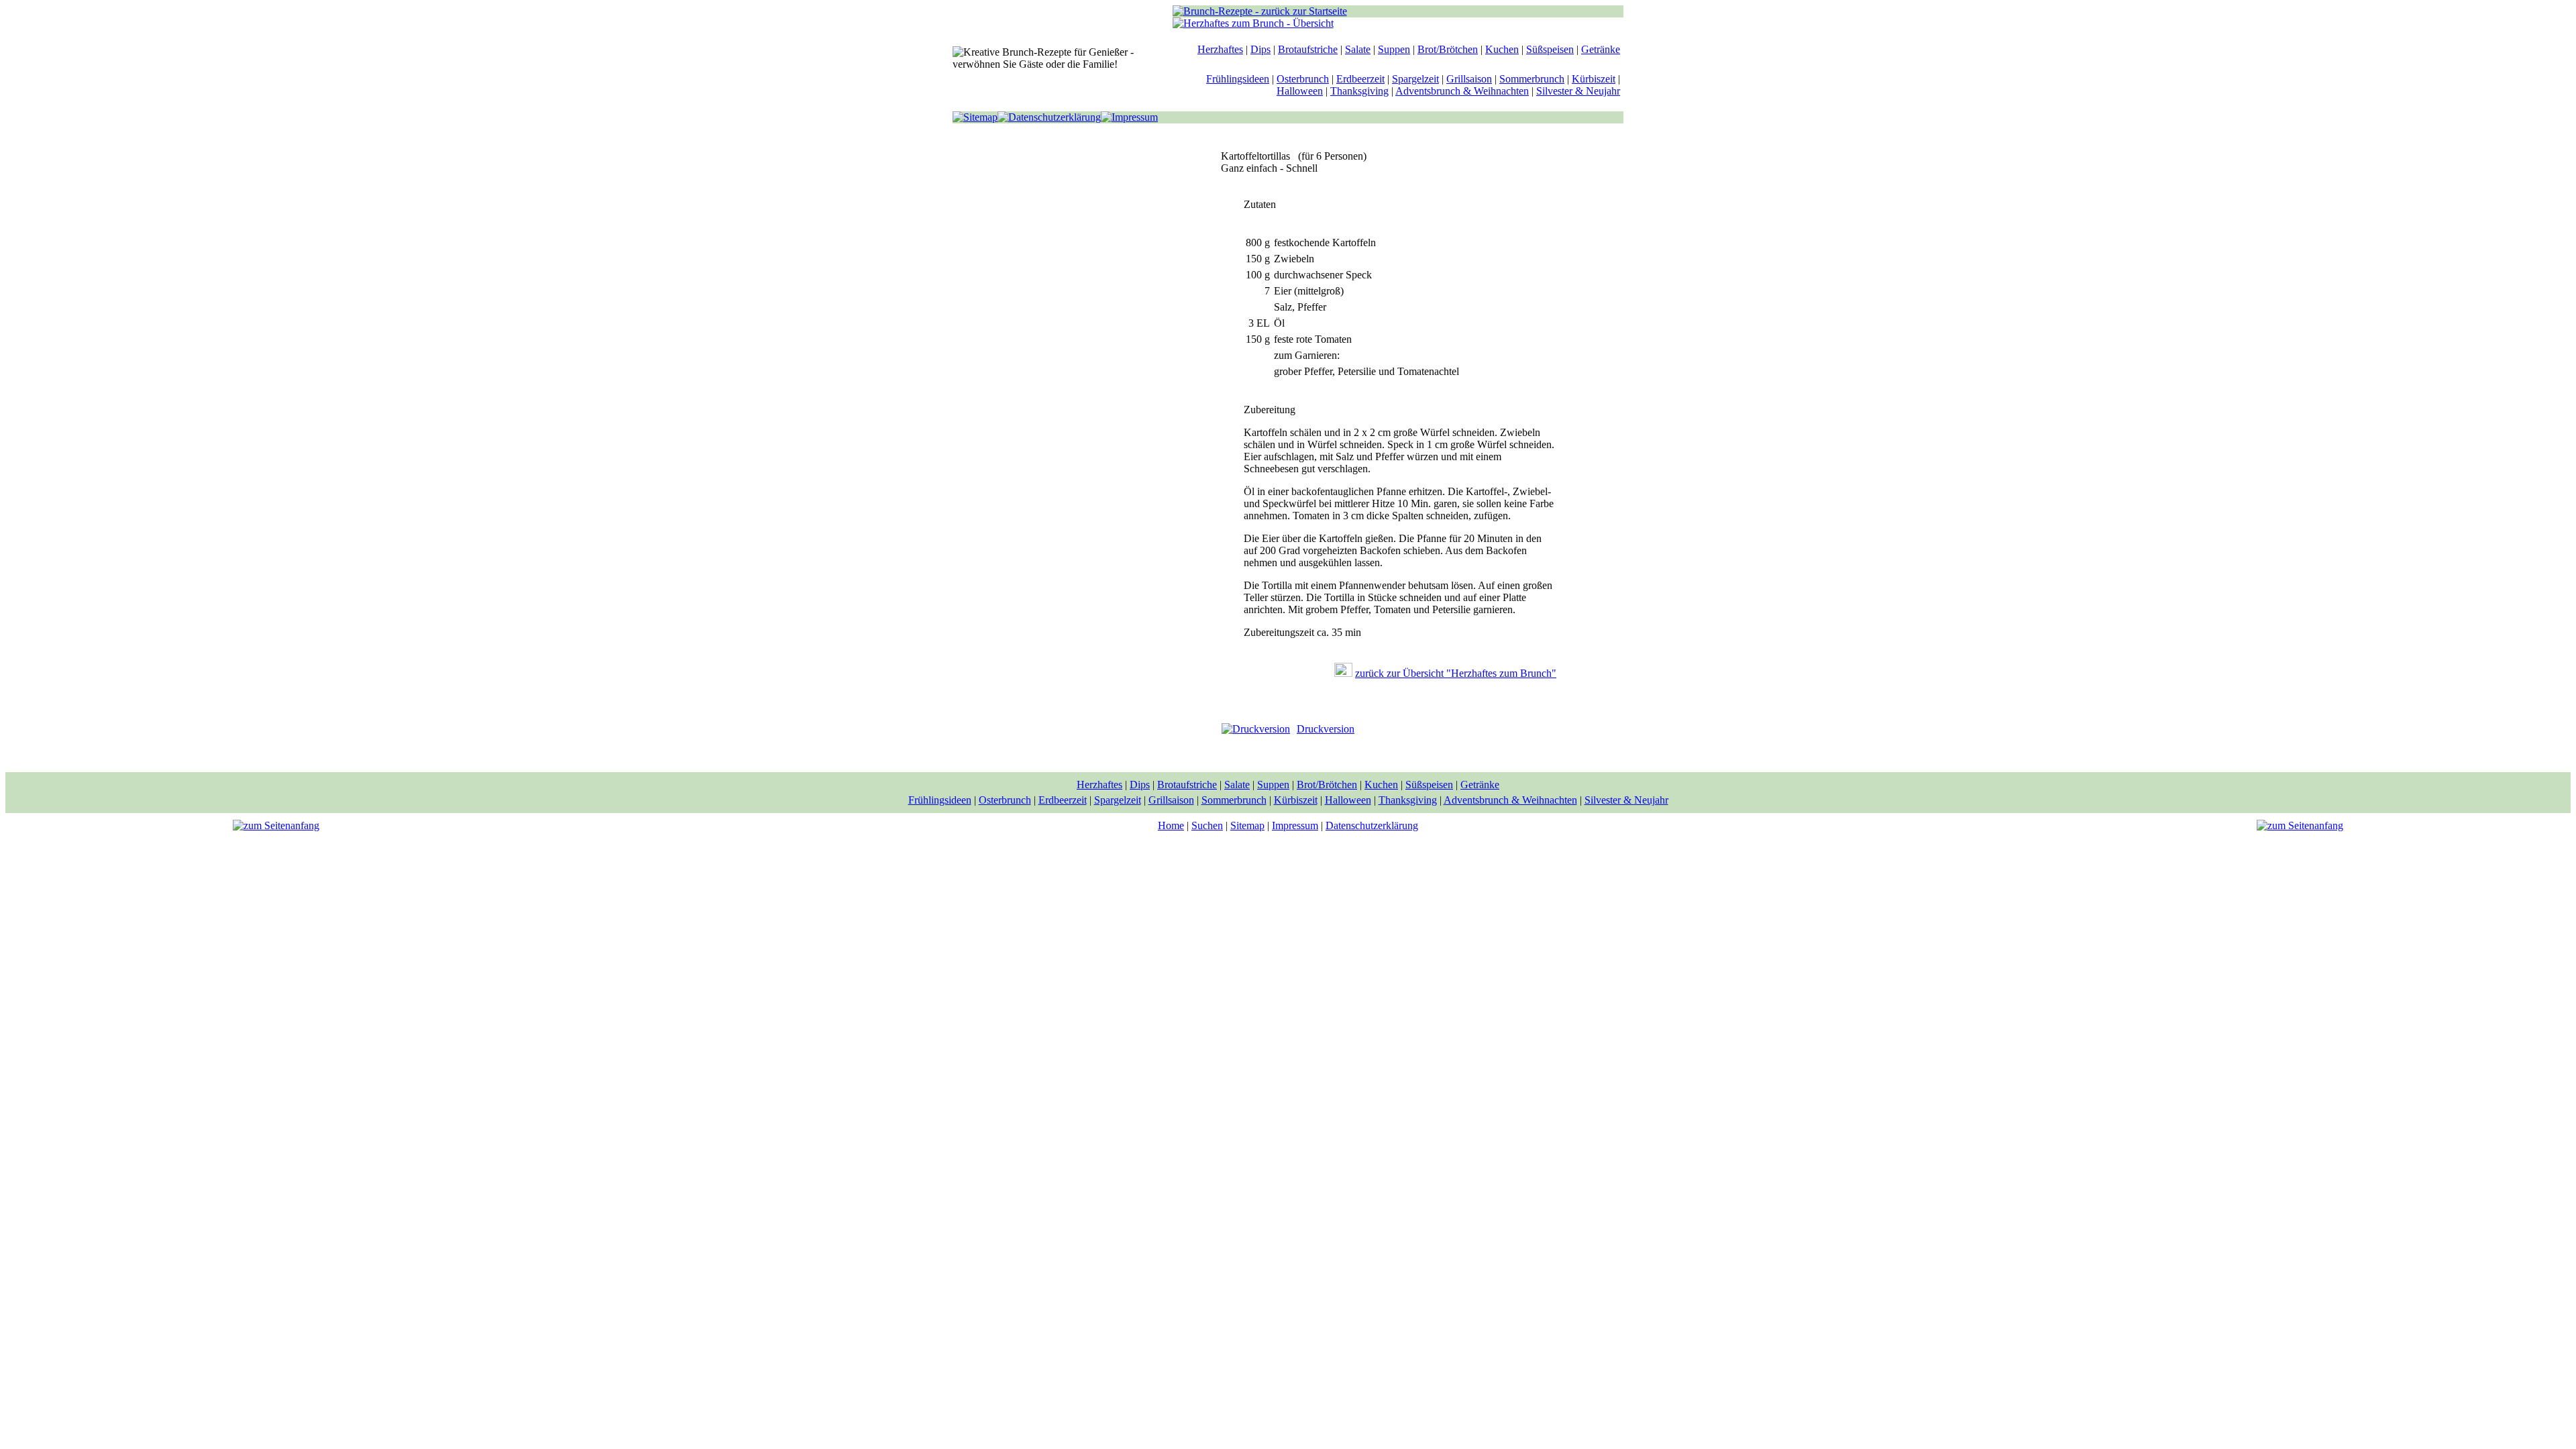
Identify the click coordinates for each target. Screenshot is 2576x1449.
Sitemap (1247, 825)
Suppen (1394, 49)
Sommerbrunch (1532, 79)
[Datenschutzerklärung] (1049, 117)
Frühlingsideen (1238, 79)
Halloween (1300, 91)
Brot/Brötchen (1448, 49)
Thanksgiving (1359, 91)
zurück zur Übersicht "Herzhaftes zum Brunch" (1456, 673)
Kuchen (1502, 49)
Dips (1260, 49)
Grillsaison (1469, 79)
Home (1171, 825)
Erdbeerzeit (1360, 79)
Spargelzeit (1415, 79)
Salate (1358, 49)
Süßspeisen (1550, 49)
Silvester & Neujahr (1578, 91)
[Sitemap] (975, 117)
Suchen (1207, 825)
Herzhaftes (1220, 49)
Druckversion (1326, 729)
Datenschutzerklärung (1372, 825)
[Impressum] (1129, 117)
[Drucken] (1256, 729)
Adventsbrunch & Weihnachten (1462, 91)
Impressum (1295, 825)
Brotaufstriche (1308, 49)
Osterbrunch (1303, 79)
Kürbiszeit (1594, 79)
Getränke (1601, 49)
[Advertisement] (1073, 345)
